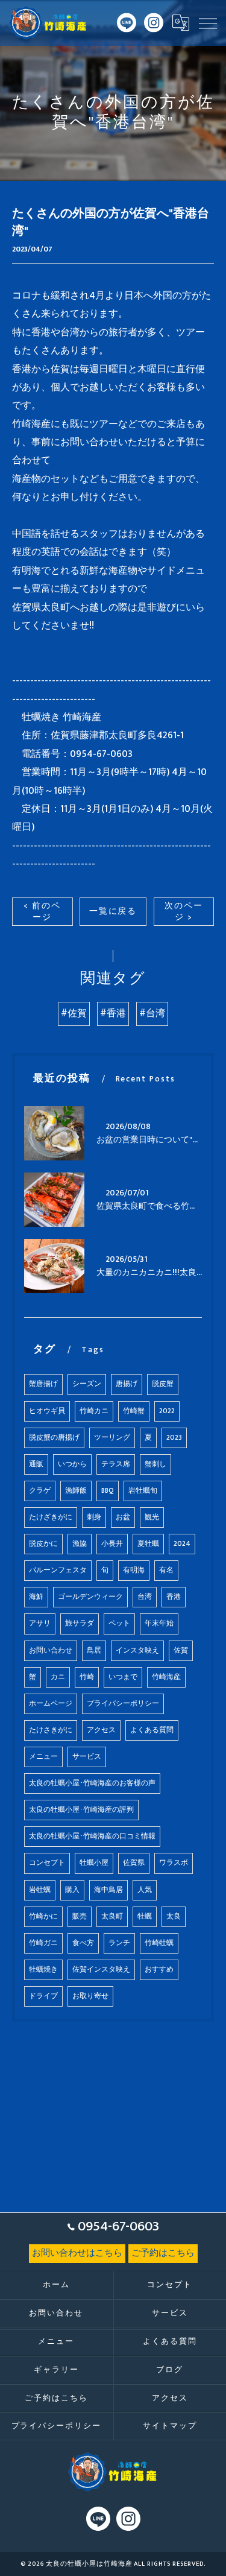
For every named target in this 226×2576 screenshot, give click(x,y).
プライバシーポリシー (123, 1704)
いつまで (123, 1677)
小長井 (112, 1544)
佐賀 (181, 1650)
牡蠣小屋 (94, 1863)
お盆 (123, 1517)
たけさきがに (51, 1730)
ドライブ (43, 1996)
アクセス (101, 1730)
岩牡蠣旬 (143, 1491)
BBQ (108, 1491)
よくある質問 (152, 1730)
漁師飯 (76, 1491)
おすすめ (159, 1970)
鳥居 (94, 1650)
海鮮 (36, 1597)
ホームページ (51, 1704)
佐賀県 (134, 1863)
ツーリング (112, 1438)
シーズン (87, 1384)
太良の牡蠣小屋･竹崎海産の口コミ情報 (92, 1836)
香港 (174, 1597)
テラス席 (116, 1464)
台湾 (145, 1597)
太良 (174, 1916)
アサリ (40, 1623)
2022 (167, 1411)
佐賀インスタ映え (101, 1970)
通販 (36, 1464)
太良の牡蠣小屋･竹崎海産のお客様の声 (92, 1783)
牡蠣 (145, 1916)
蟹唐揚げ (43, 1384)
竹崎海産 (166, 1677)
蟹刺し (155, 1464)
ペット (119, 1623)
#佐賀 (74, 1014)
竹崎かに (43, 1916)
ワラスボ (174, 1863)
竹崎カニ (94, 1411)
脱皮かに (43, 1544)
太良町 (112, 1916)
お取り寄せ (90, 1996)
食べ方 (83, 1943)
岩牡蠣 (40, 1890)
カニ (58, 1677)
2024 (182, 1544)
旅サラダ (80, 1623)
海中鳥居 (108, 1890)
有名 (166, 1570)
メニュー (43, 1757)
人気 (145, 1890)
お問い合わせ (51, 1650)
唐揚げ (127, 1384)
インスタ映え (137, 1650)
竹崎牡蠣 (159, 1943)
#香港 (113, 1014)
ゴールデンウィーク (90, 1597)
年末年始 (159, 1623)
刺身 (94, 1517)
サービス (87, 1757)
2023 (174, 1438)
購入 (72, 1890)
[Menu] (207, 23)
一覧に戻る (113, 911)
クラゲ (40, 1491)
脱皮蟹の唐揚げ (54, 1438)
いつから (72, 1464)
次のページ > (184, 912)
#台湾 (152, 1014)
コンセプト (47, 1863)
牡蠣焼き (43, 1970)
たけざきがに (51, 1517)
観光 (152, 1517)
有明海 (134, 1570)
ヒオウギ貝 (47, 1411)
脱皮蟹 (163, 1384)
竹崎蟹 (134, 1411)
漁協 (80, 1544)
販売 (80, 1916)
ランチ (119, 1943)
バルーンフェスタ (58, 1570)
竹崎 (87, 1677)
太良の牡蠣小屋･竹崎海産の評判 (81, 1810)
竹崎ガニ (43, 1943)
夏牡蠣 (148, 1544)
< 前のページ (42, 912)
